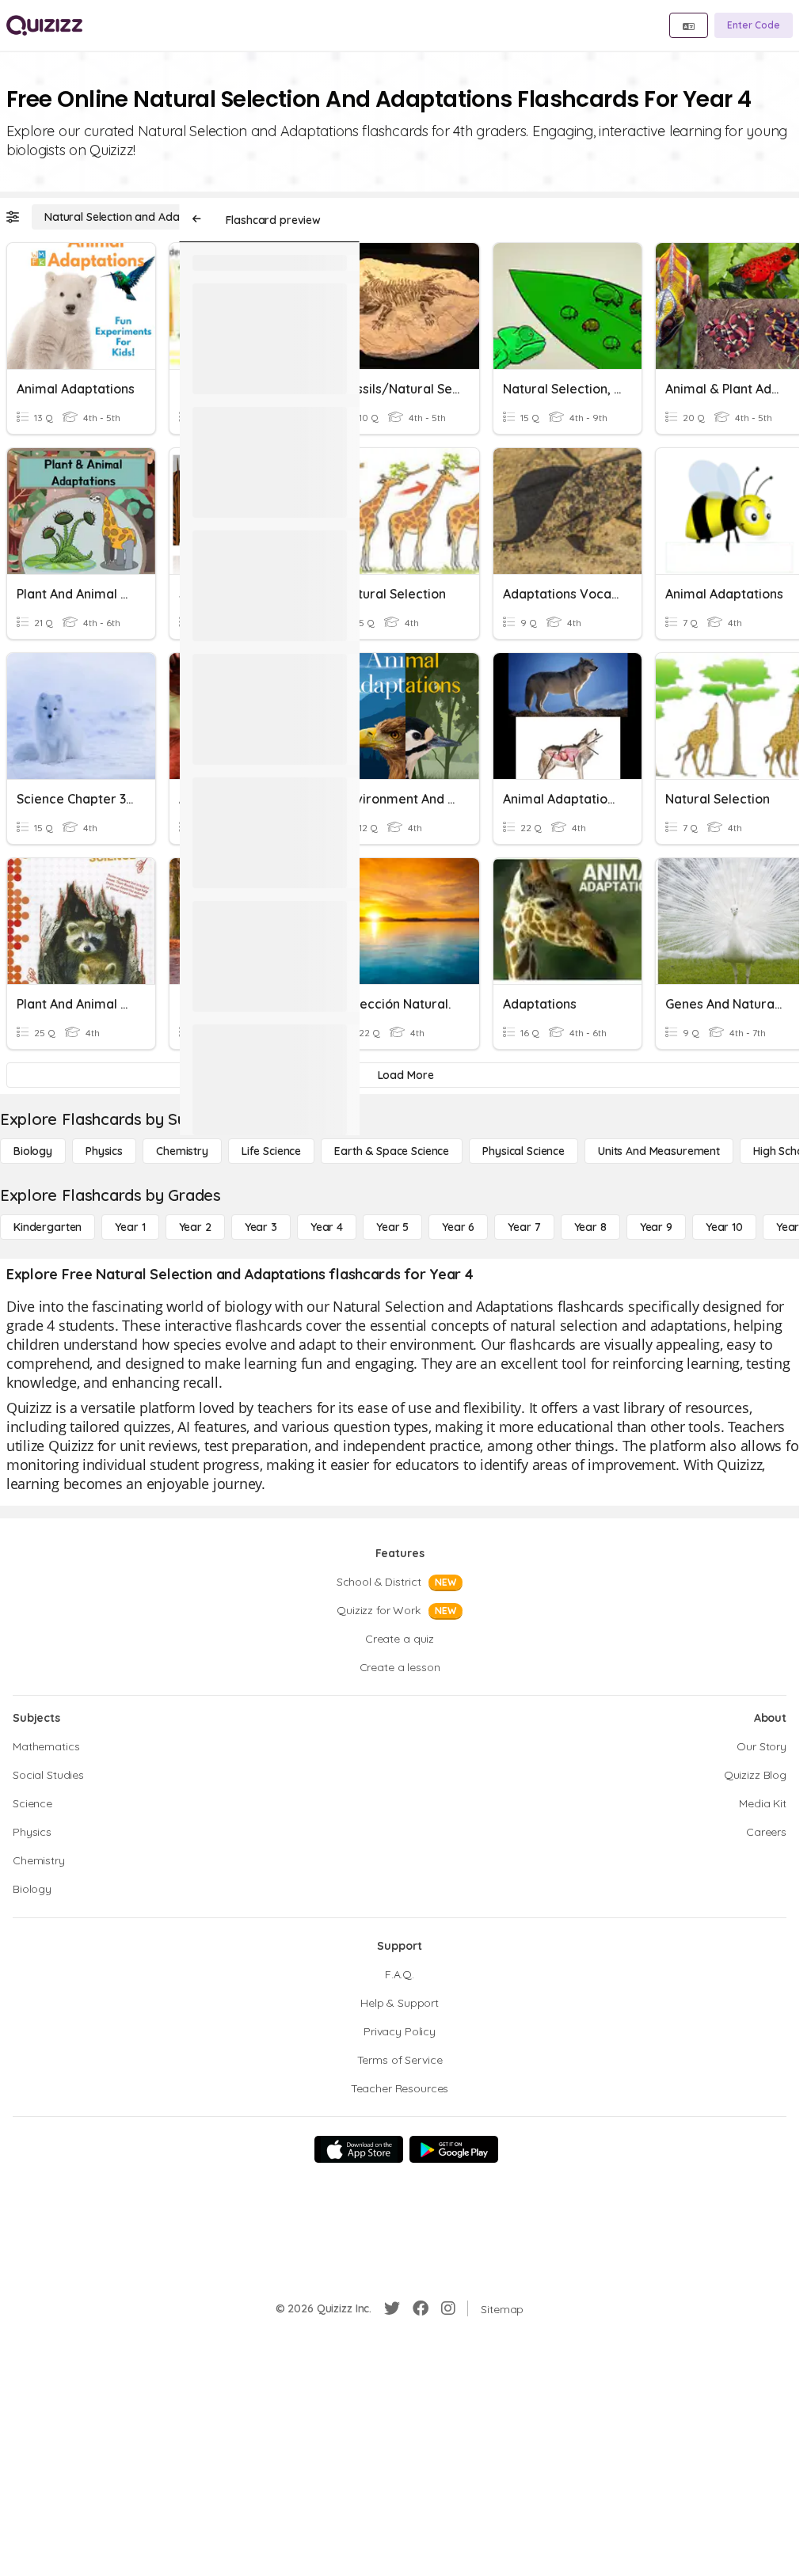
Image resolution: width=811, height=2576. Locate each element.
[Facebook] (421, 2308)
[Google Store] (454, 2149)
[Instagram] (448, 2308)
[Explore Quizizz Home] (44, 25)
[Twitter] (392, 2308)
